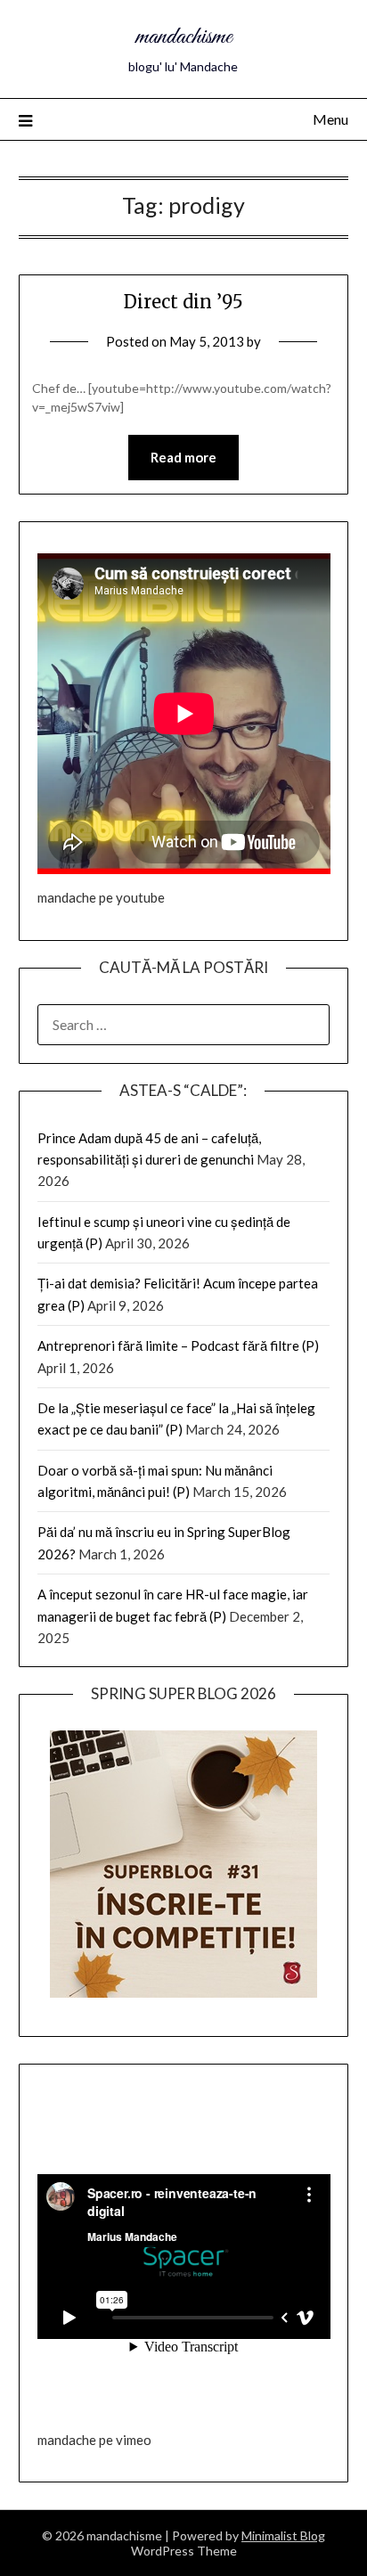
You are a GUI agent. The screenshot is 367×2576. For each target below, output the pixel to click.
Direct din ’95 (183, 302)
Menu (330, 119)
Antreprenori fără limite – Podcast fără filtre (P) (178, 1345)
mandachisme (183, 37)
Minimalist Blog (283, 2535)
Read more (183, 457)
